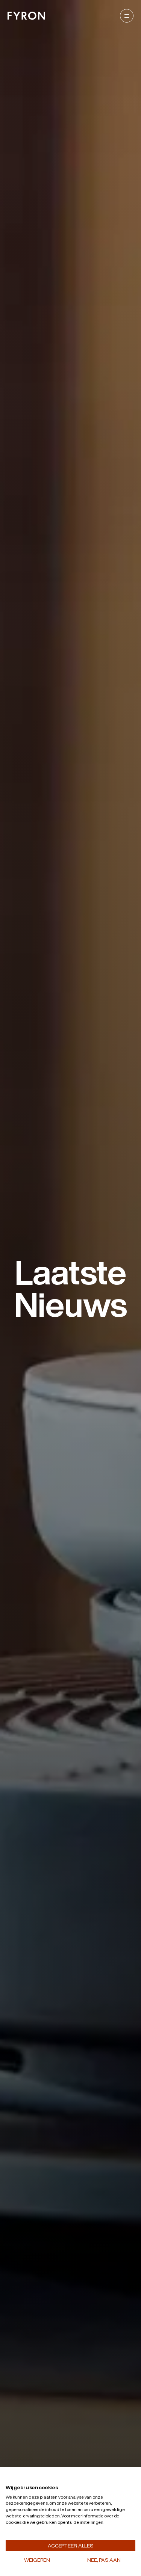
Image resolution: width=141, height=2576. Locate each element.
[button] (23, 2479)
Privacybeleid (116, 2478)
